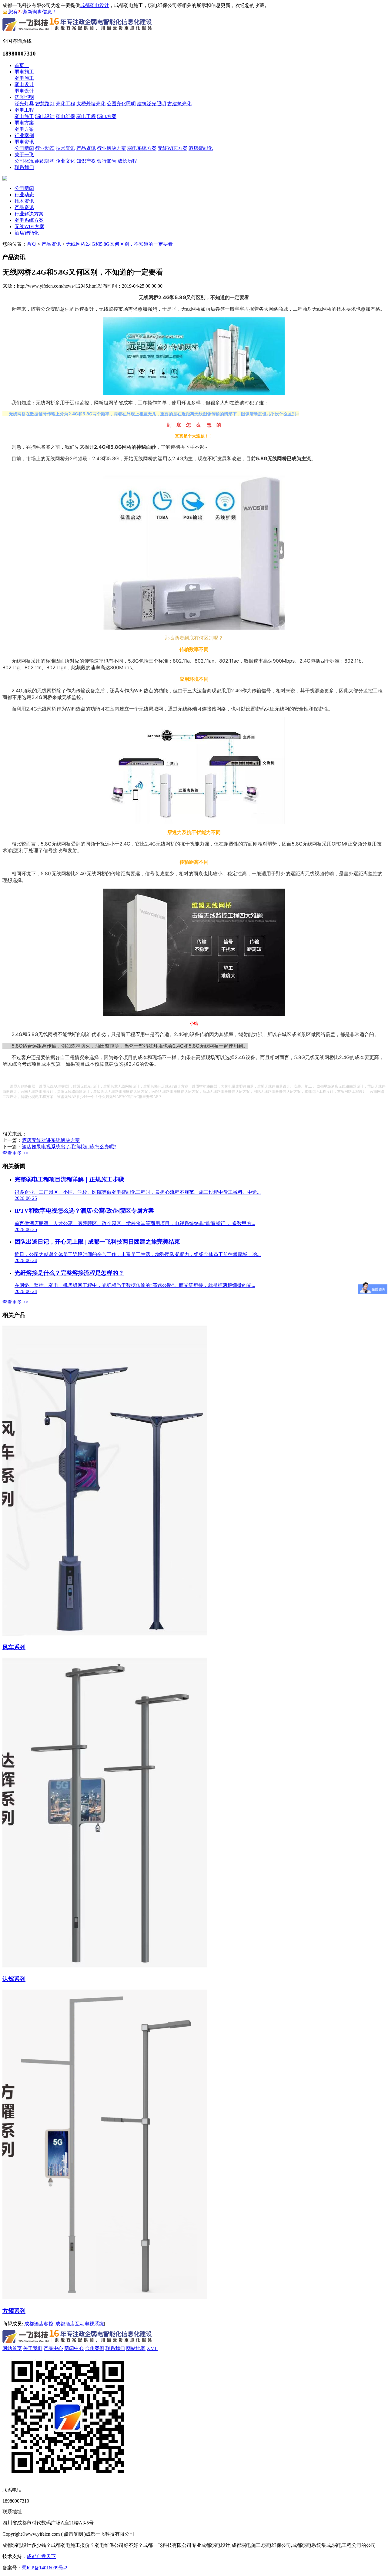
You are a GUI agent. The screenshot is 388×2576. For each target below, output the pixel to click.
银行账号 (107, 161)
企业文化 (65, 161)
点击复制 (73, 2534)
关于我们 (33, 2348)
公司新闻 (24, 148)
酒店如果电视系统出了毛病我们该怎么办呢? (69, 1147)
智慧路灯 (45, 104)
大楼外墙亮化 (91, 104)
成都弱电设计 (95, 5)
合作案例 (95, 2348)
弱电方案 (107, 116)
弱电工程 (24, 110)
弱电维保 (65, 116)
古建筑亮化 (179, 104)
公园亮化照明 (121, 104)
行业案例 (24, 135)
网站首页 (12, 2348)
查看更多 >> (15, 1153)
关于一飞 (24, 155)
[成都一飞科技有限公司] (77, 32)
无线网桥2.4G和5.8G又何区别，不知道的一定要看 (119, 244)
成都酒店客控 (39, 2324)
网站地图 (136, 2348)
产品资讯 (86, 148)
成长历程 (127, 161)
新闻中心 (74, 2348)
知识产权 (86, 161)
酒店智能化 (201, 148)
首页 (22, 65)
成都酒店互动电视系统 (80, 2324)
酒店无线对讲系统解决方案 (51, 1140)
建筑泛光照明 (152, 104)
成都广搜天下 (41, 2556)
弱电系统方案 (142, 148)
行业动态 (45, 148)
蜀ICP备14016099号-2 (45, 2568)
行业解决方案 (112, 148)
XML (152, 2348)
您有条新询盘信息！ (32, 12)
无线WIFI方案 (172, 148)
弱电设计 (24, 84)
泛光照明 (24, 97)
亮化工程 (65, 104)
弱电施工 (24, 72)
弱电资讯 (24, 142)
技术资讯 (65, 148)
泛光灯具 (24, 104)
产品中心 (53, 2348)
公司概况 (24, 161)
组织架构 (45, 161)
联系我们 (24, 167)
